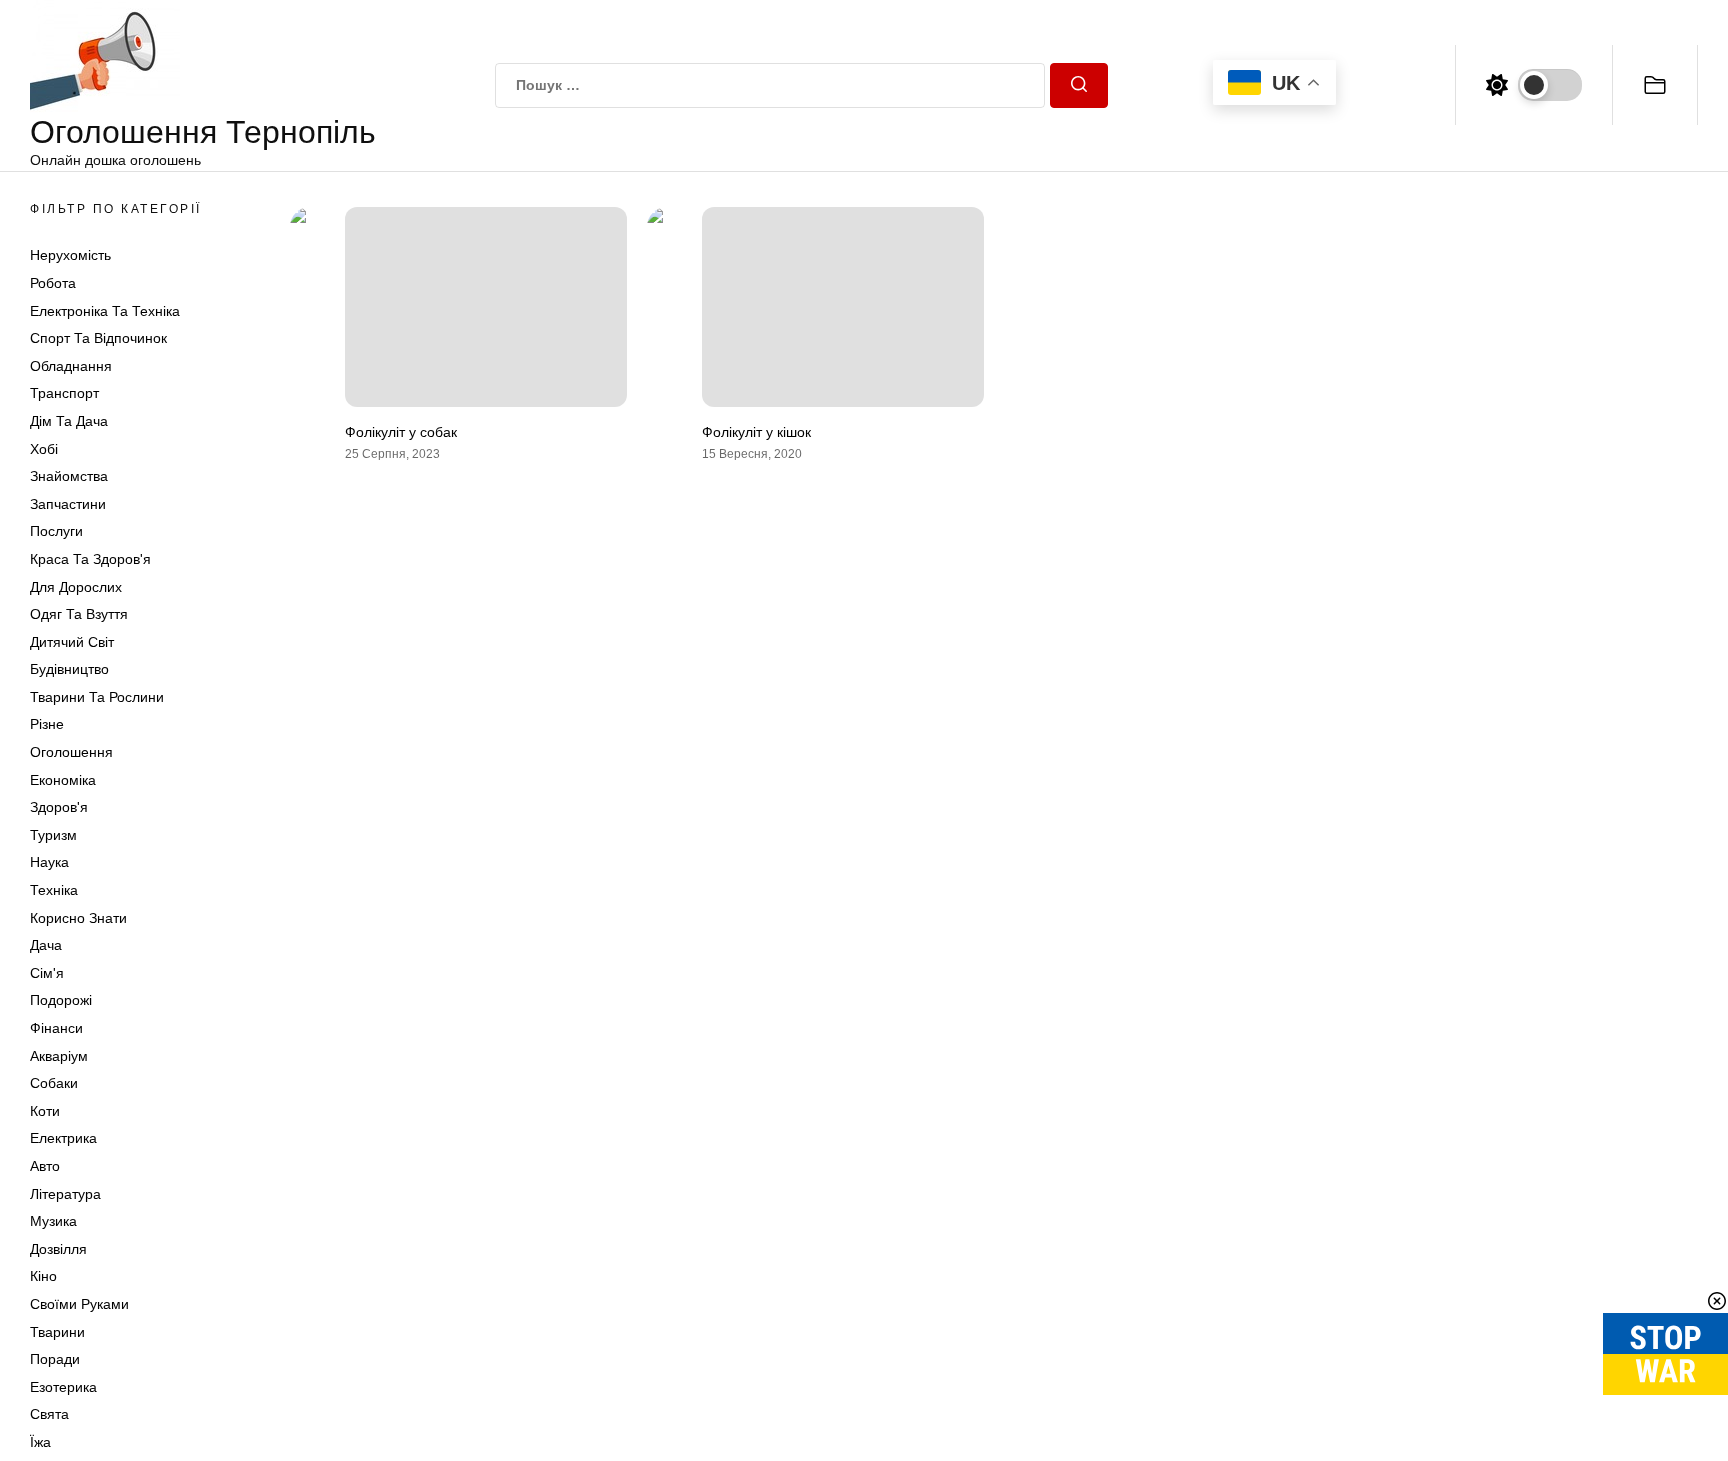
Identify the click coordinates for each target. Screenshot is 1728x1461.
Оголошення (71, 752)
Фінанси (56, 1028)
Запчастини (68, 504)
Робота (53, 283)
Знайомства (69, 476)
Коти (45, 1111)
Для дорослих (76, 587)
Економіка (63, 780)
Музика (53, 1221)
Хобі (44, 449)
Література (65, 1194)
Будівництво (69, 669)
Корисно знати (78, 918)
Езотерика (63, 1387)
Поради (55, 1359)
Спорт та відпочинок (98, 338)
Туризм (53, 835)
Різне (47, 724)
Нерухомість (70, 255)
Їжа (40, 1442)
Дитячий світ (72, 642)
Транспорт (64, 393)
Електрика (63, 1138)
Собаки (54, 1083)
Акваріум (59, 1056)
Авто (45, 1166)
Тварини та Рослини (97, 697)
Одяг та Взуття (79, 614)
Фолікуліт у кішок (756, 432)
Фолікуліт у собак (401, 432)
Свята (49, 1414)
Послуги (56, 531)
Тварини (57, 1332)
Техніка (54, 890)
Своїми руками (79, 1304)
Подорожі (61, 1000)
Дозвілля (58, 1249)
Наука (49, 862)
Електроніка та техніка (105, 311)
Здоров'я (59, 807)
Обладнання (71, 366)
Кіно (43, 1276)
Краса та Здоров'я (90, 559)
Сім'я (47, 973)
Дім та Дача (69, 421)
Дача (46, 945)
